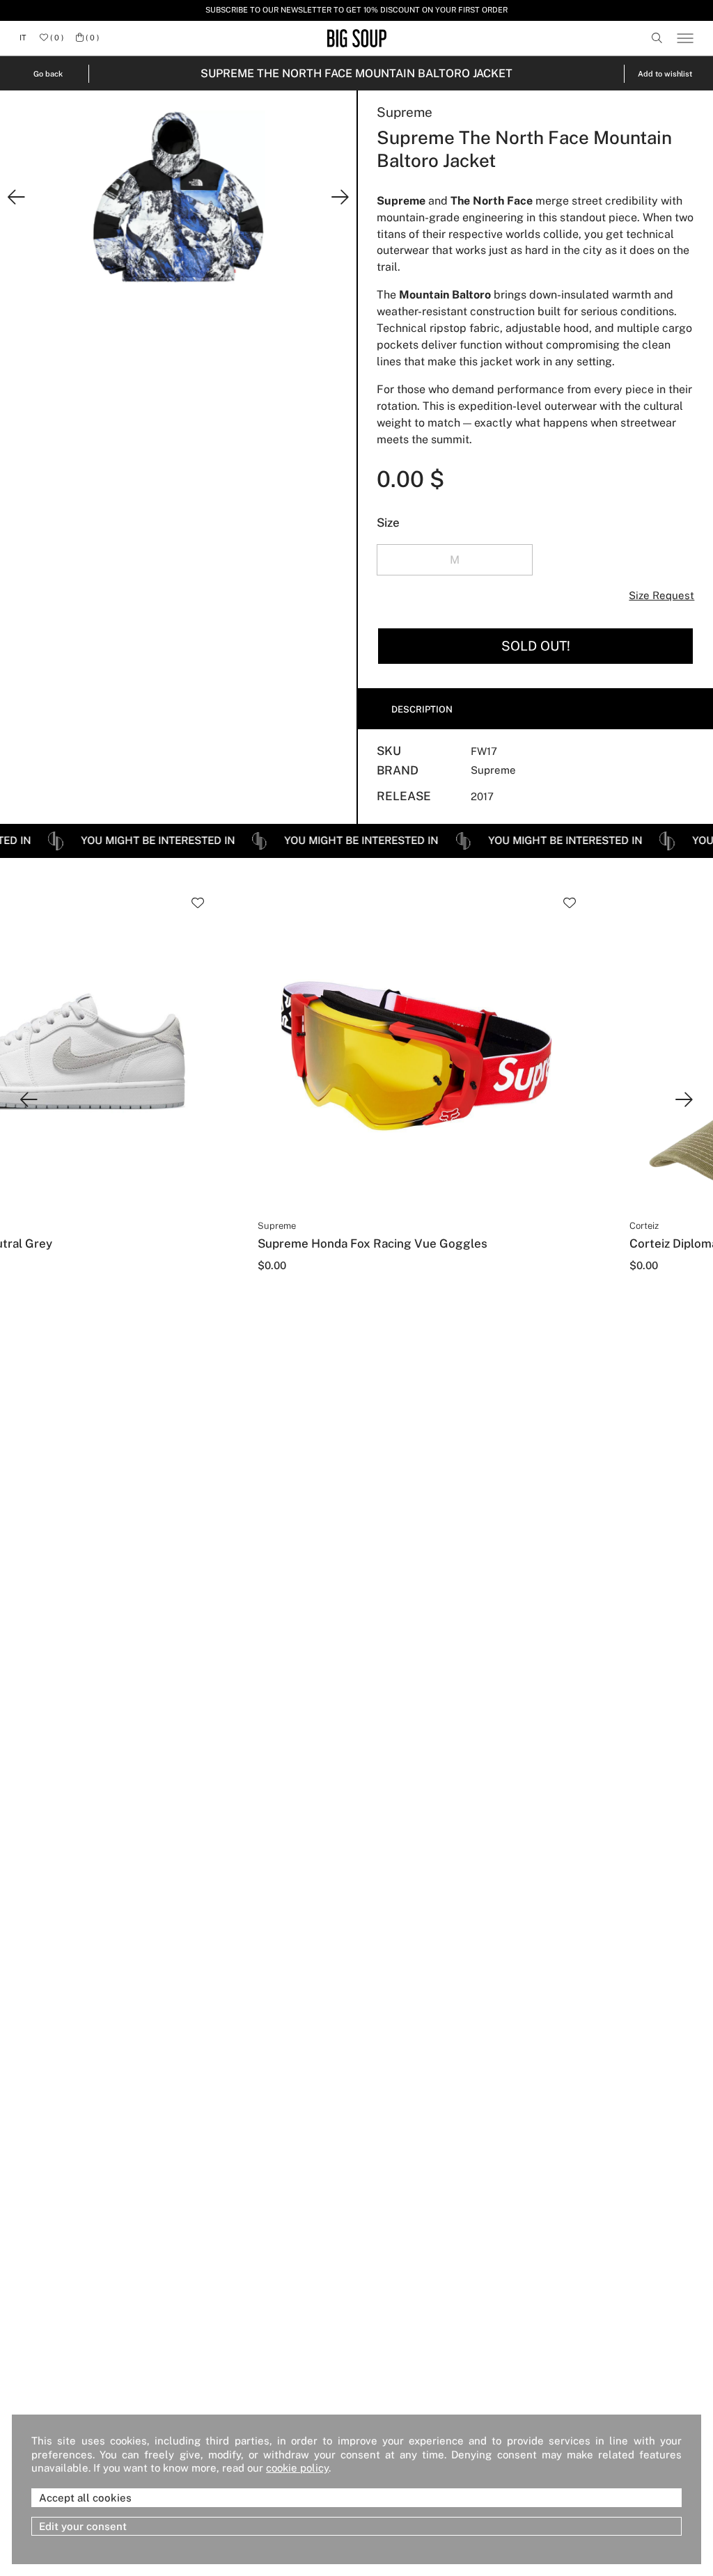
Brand (398, 771)
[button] (16, 198)
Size (388, 523)
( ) (56, 38)
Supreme (405, 112)
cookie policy (297, 2467)
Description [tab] (422, 709)
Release (404, 796)
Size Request (661, 595)
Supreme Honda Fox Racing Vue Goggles (373, 1243)
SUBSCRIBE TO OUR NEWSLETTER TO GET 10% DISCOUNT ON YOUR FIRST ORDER (356, 10)
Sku (389, 751)
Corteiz (644, 1226)
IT (23, 38)
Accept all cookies (85, 2498)
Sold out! (536, 646)
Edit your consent (83, 2526)
